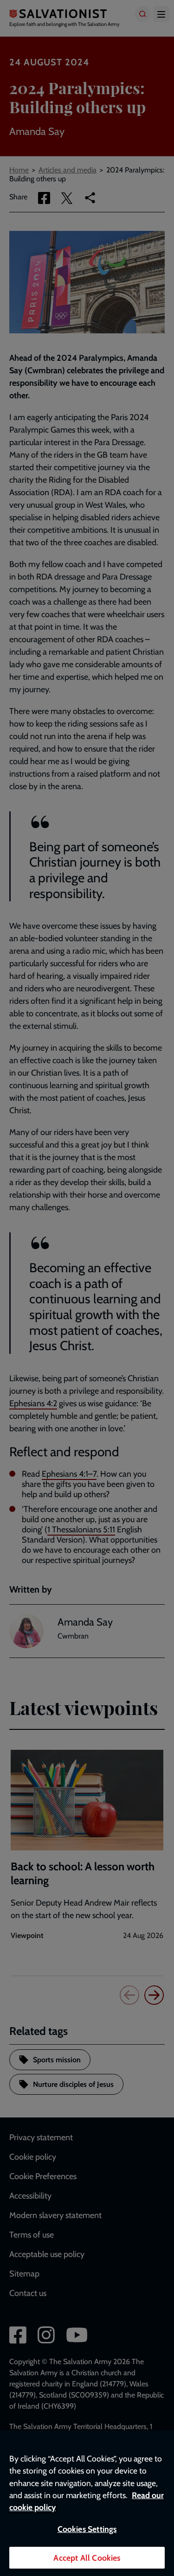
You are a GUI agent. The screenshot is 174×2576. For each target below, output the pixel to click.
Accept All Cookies (87, 2558)
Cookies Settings (87, 2529)
